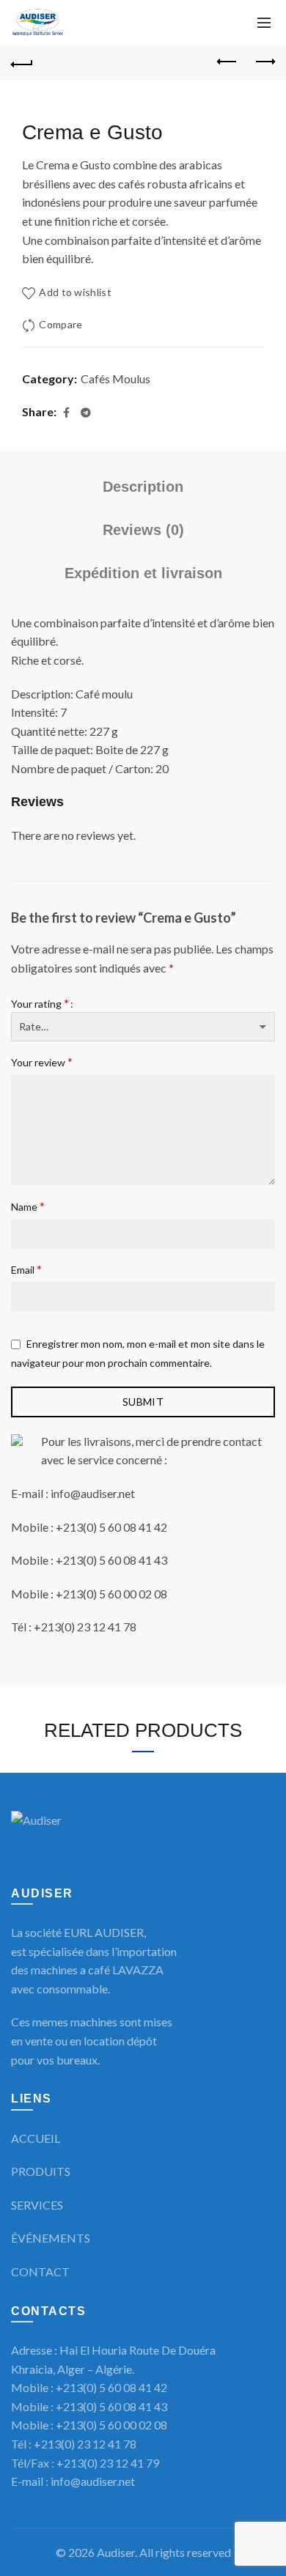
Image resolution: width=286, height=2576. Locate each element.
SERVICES (37, 2205)
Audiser (116, 2552)
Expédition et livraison (143, 573)
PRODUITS (41, 2171)
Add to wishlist (75, 292)
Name (28, 1206)
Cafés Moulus (115, 379)
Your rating (40, 1003)
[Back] (22, 62)
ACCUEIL (36, 2138)
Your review (42, 1062)
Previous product (227, 62)
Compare (60, 324)
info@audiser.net (93, 2481)
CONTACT (40, 2271)
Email (26, 1269)
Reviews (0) (143, 530)
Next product (264, 62)
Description (143, 487)
